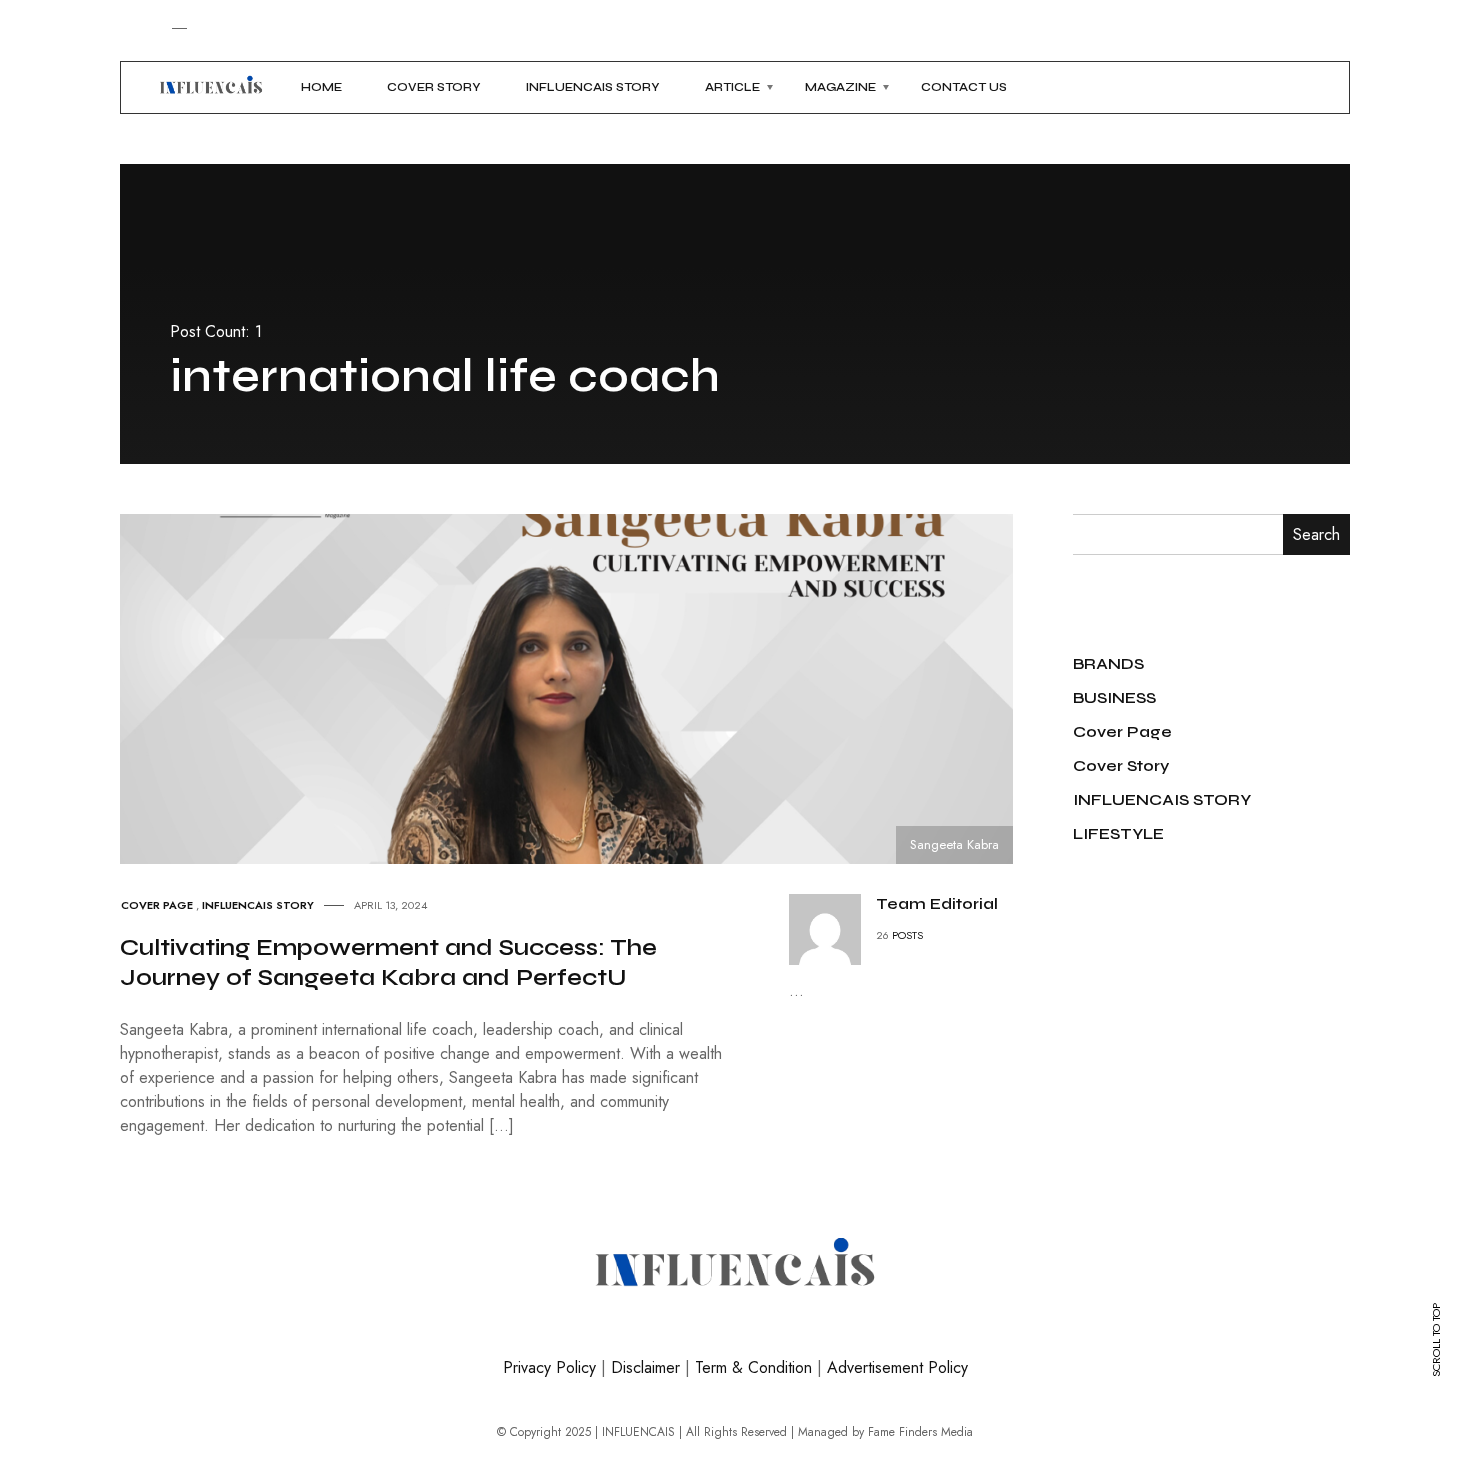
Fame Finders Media (920, 1432)
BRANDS (1108, 663)
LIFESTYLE (1118, 833)
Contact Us (964, 87)
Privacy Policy (549, 1367)
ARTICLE (732, 87)
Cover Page (157, 905)
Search (1316, 534)
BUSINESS (1114, 697)
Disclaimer (645, 1367)
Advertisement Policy (897, 1367)
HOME (321, 87)
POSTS (907, 935)
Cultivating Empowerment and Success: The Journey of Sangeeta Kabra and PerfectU (388, 962)
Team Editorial (937, 903)
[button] (133, 87)
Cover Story (434, 87)
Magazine (840, 87)
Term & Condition (753, 1367)
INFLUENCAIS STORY (593, 87)
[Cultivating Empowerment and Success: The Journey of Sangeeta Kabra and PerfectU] (585, 686)
